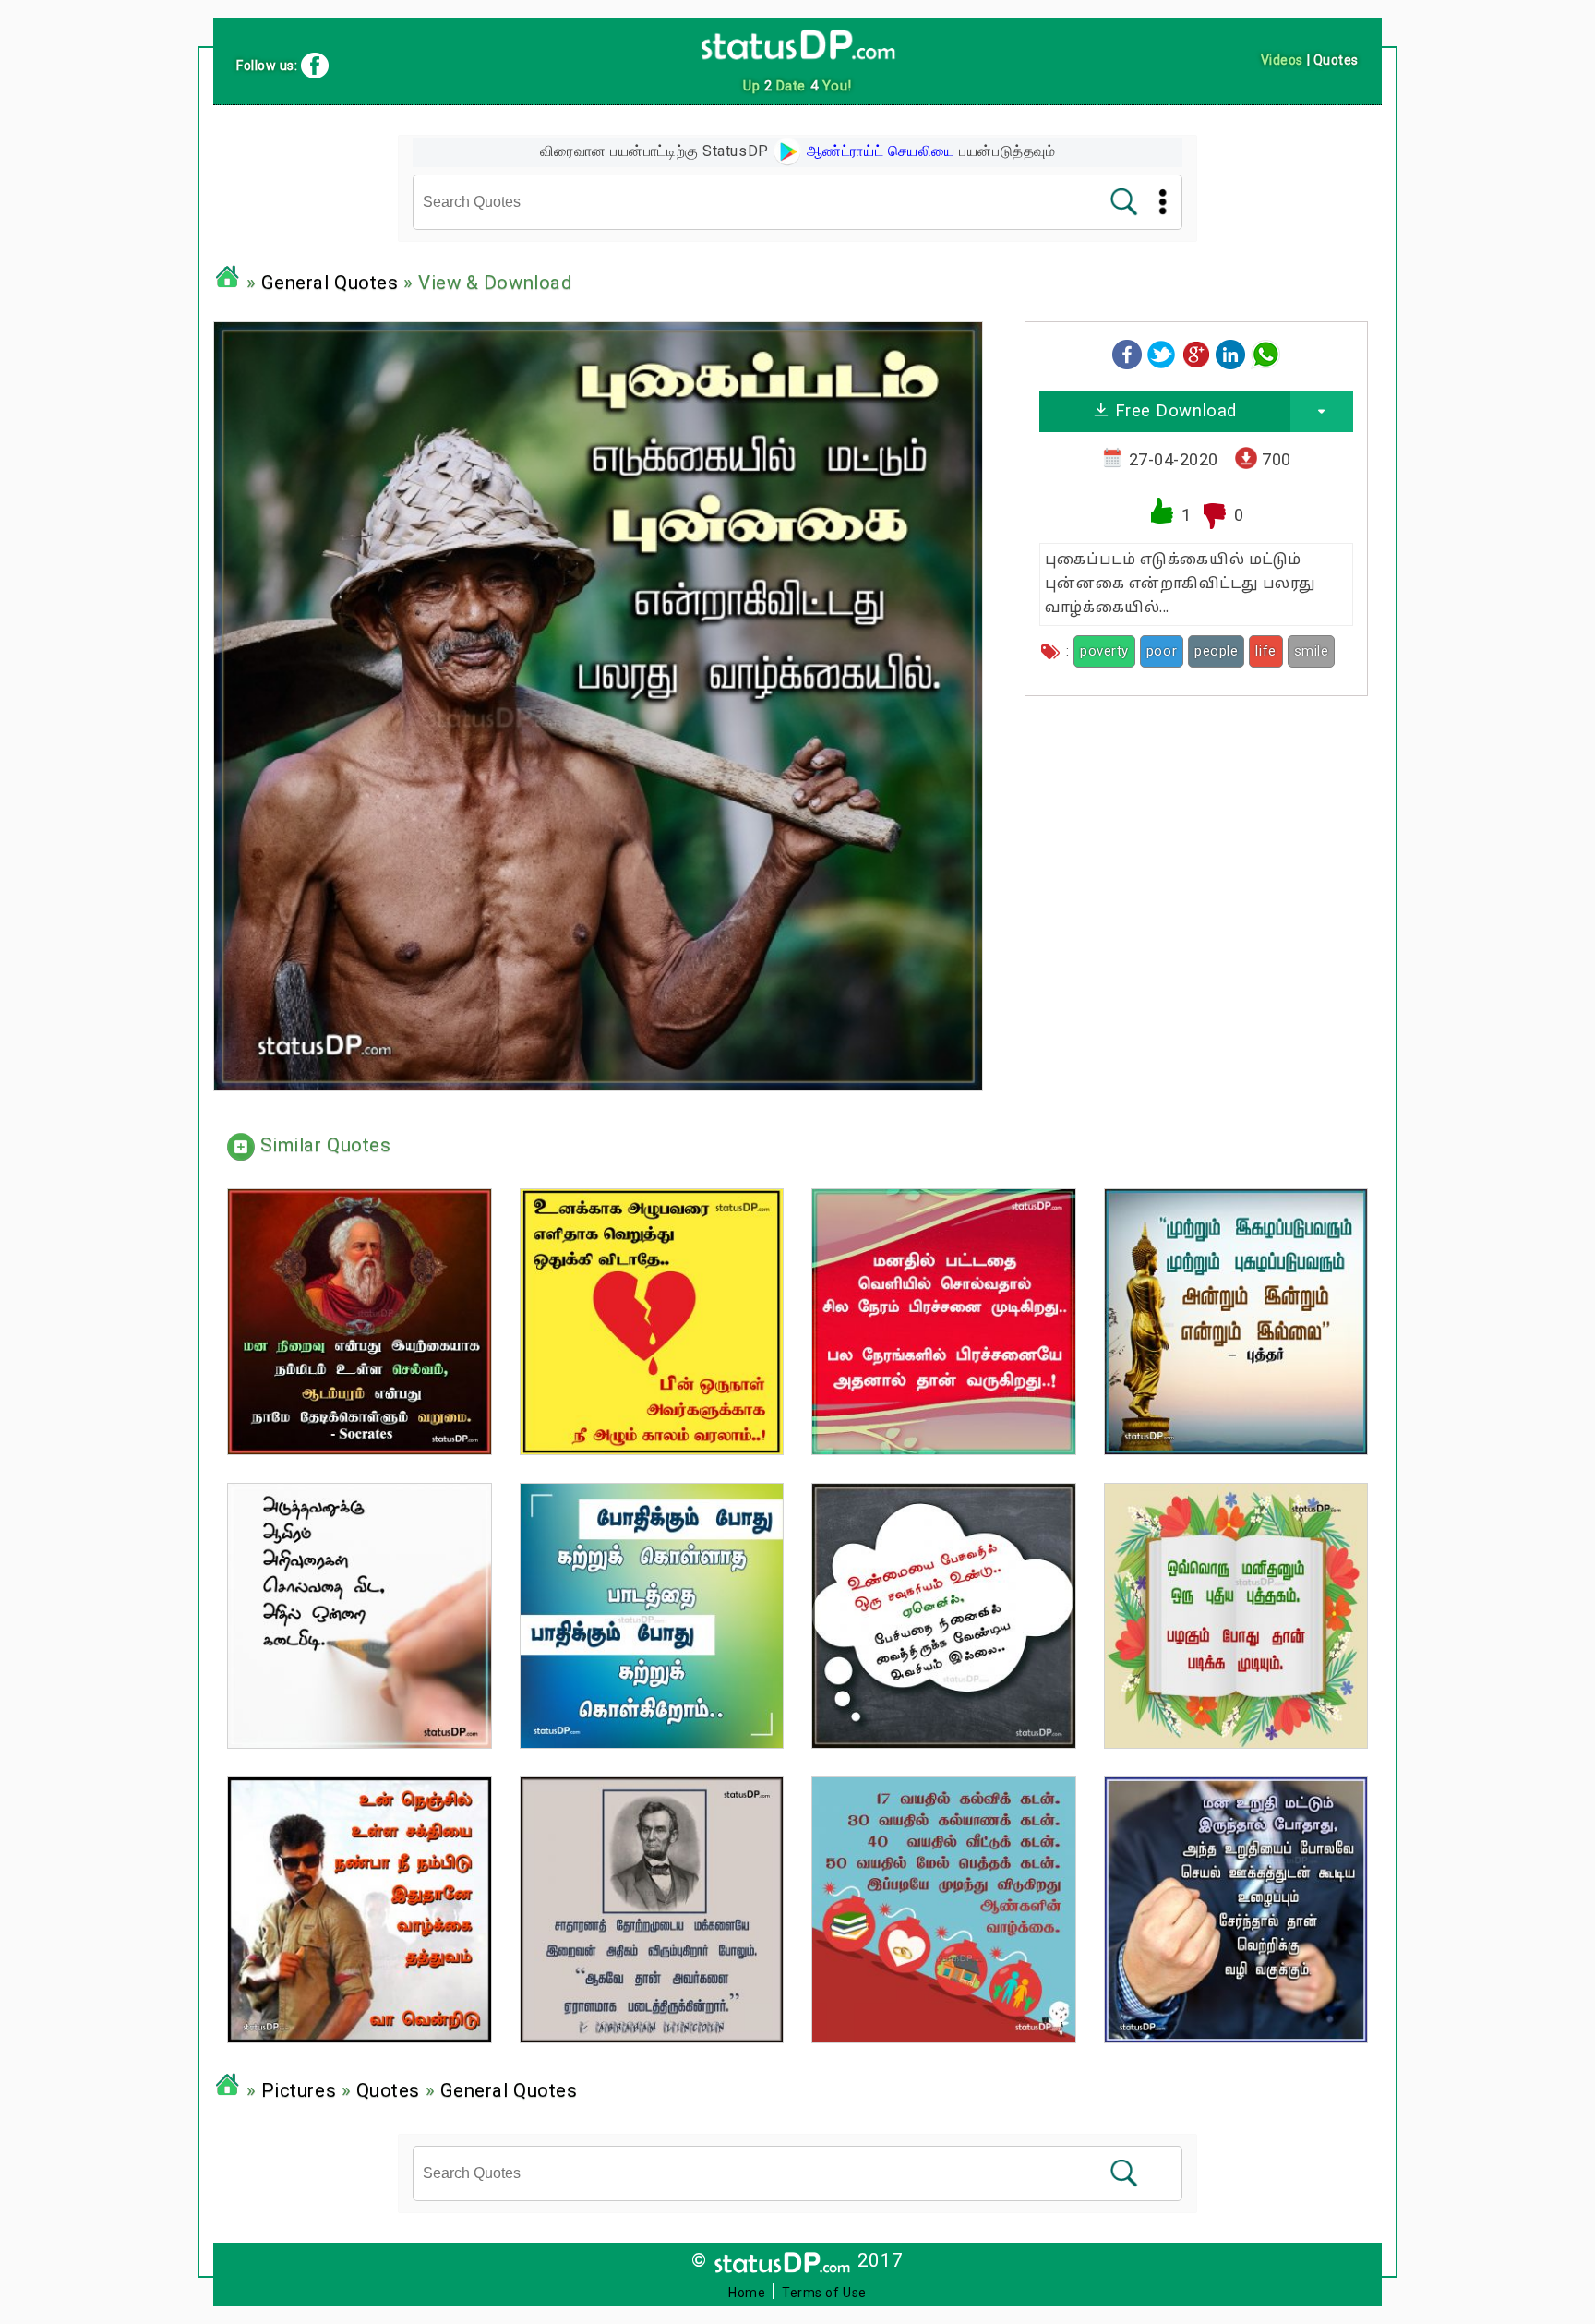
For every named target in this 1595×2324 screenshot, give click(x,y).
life (1265, 651)
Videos (1282, 60)
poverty (1104, 651)
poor (1162, 651)
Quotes (388, 2090)
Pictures (299, 2090)
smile (1312, 651)
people (1216, 651)
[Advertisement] (1196, 839)
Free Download (1173, 410)
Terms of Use (824, 2293)
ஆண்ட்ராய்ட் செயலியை (879, 151)
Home (747, 2293)
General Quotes (330, 283)
